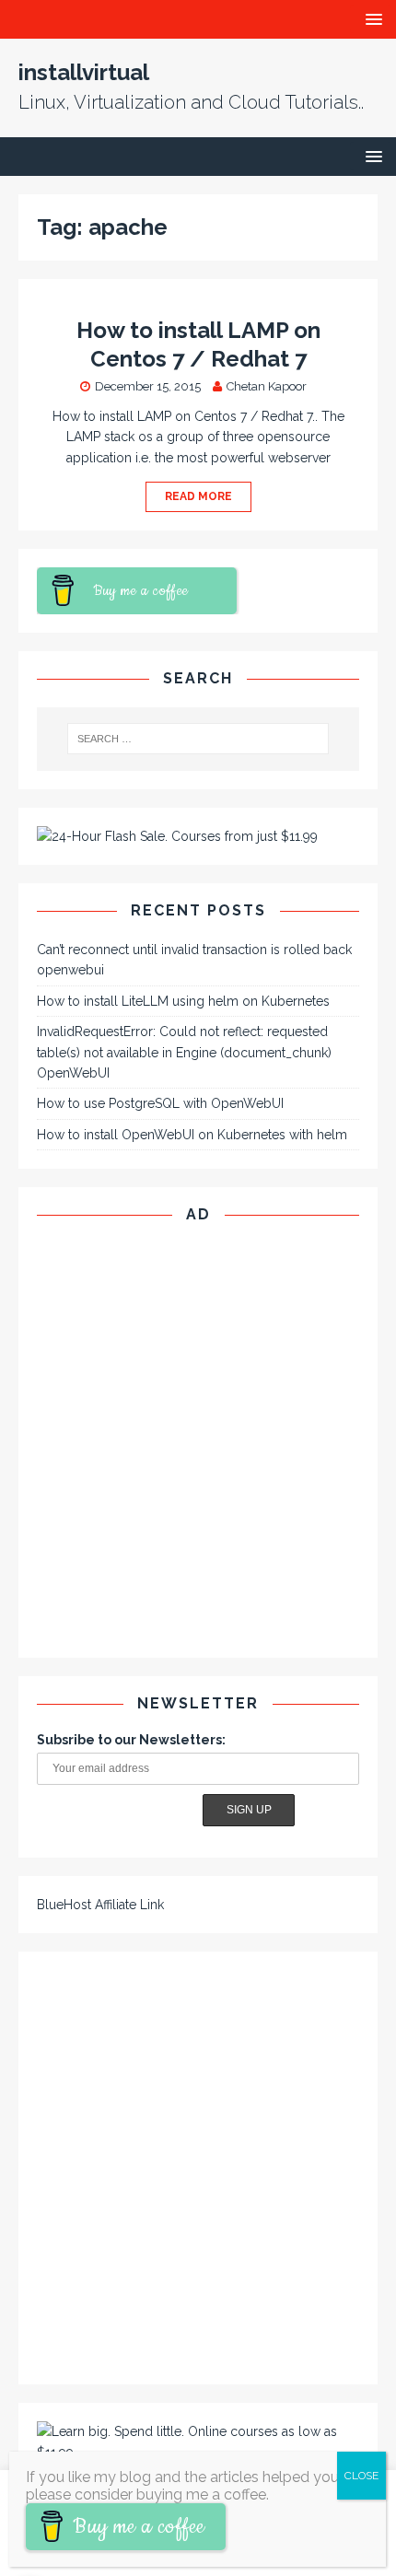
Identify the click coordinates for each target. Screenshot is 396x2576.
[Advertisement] (198, 1441)
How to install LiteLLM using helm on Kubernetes (183, 1001)
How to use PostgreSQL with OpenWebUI (160, 1103)
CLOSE (361, 2476)
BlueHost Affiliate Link (100, 1905)
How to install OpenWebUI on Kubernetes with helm (192, 1135)
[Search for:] (198, 739)
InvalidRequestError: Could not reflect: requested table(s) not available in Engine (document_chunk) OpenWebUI (184, 1052)
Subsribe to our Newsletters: (131, 1740)
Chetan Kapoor (267, 386)
